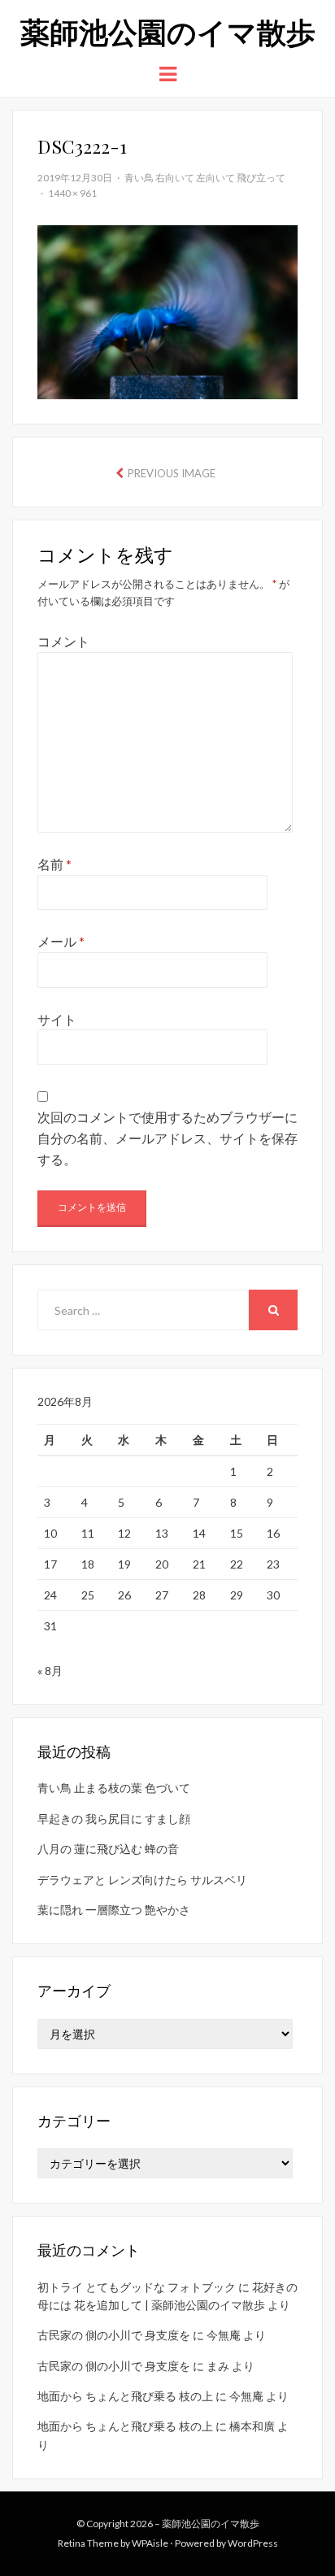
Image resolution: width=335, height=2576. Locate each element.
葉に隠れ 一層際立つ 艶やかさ (114, 1910)
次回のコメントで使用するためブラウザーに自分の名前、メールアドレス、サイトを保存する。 (167, 1138)
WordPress (253, 2543)
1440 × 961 (72, 193)
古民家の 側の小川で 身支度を (114, 2335)
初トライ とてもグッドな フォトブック (137, 2287)
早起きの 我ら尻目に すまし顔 (114, 1819)
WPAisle (150, 2543)
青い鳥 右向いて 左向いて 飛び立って (205, 178)
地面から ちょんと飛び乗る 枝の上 (125, 2396)
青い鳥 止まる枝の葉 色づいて (114, 1788)
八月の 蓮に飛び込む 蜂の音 (108, 1849)
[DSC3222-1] (167, 310)
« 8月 (50, 1671)
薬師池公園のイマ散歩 (168, 31)
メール (61, 941)
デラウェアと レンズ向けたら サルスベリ (142, 1880)
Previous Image (172, 473)
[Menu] (168, 73)
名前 (54, 864)
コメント (63, 641)
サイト (57, 1019)
